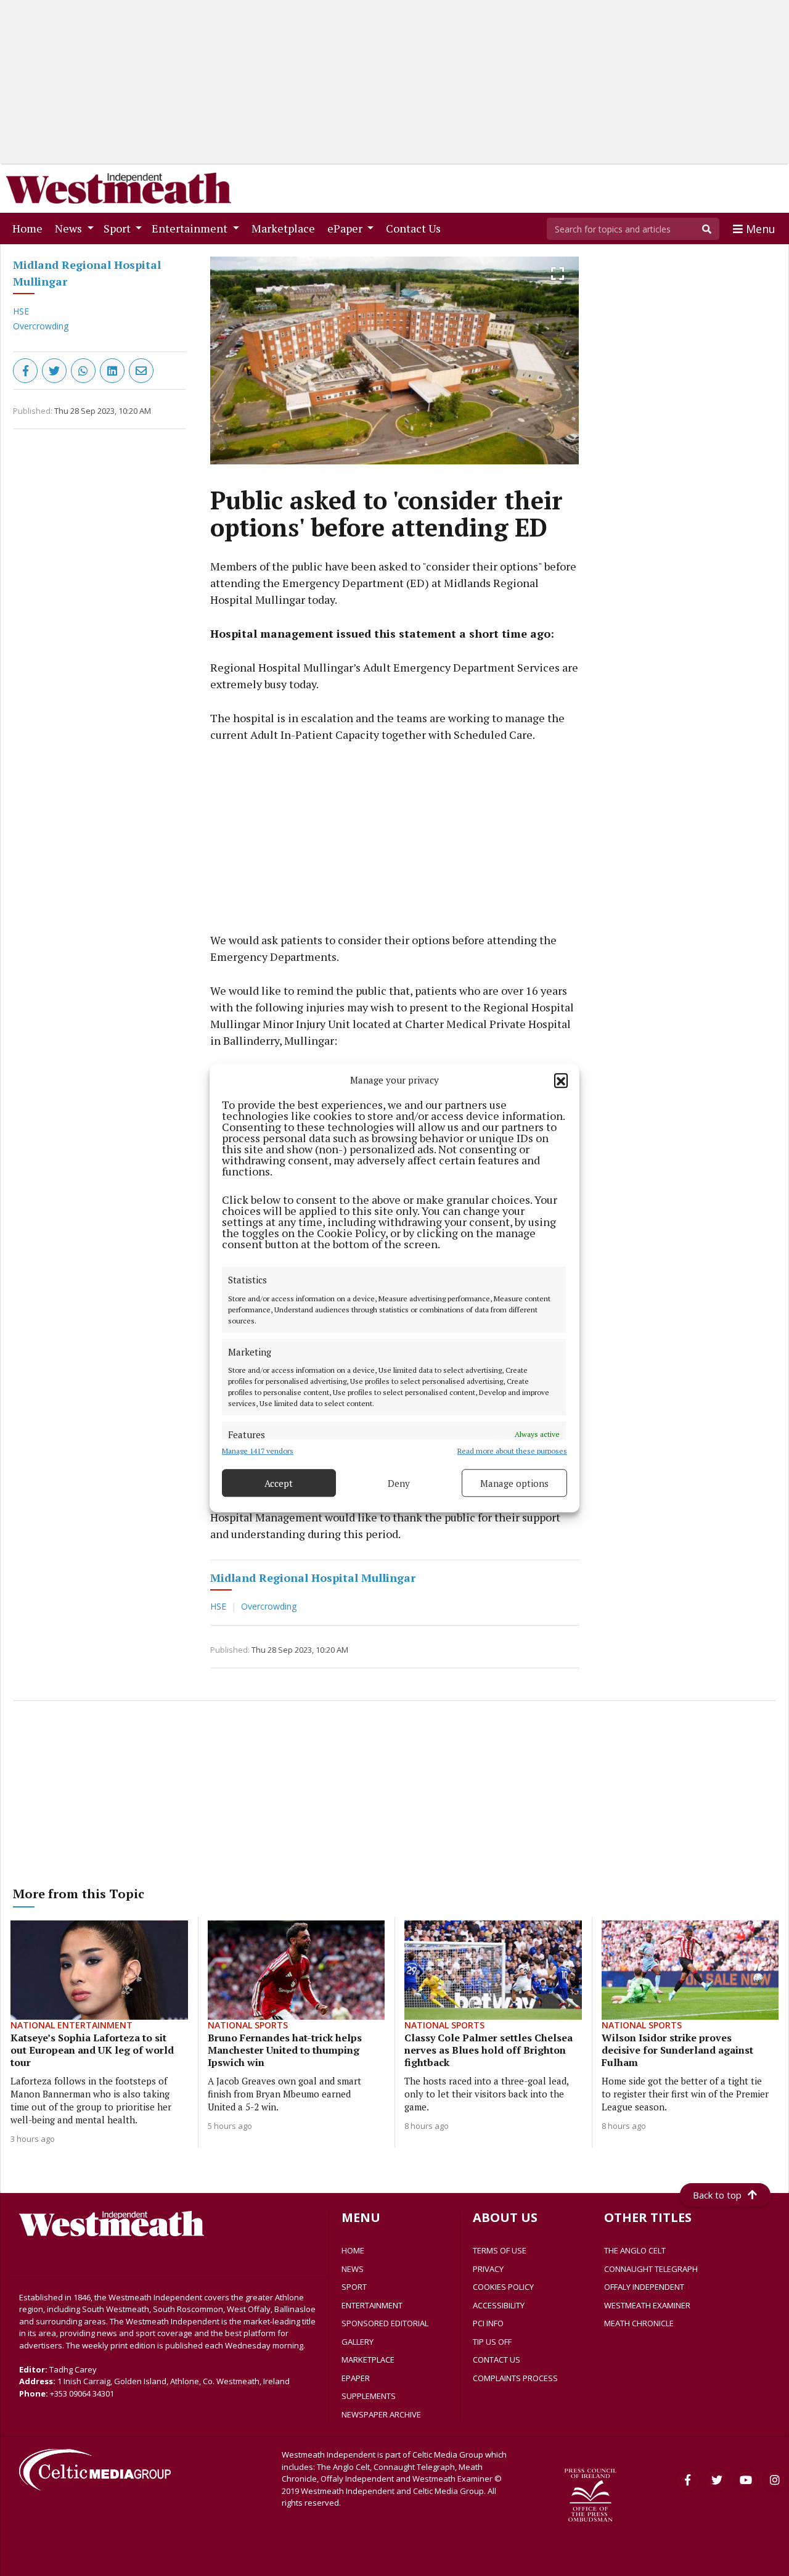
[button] (561, 1080)
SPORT (354, 2287)
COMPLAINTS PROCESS (515, 2378)
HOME (353, 2250)
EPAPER (356, 2378)
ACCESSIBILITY (499, 2305)
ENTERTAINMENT (372, 2305)
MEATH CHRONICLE (639, 2323)
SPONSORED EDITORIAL (385, 2323)
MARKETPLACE (368, 2360)
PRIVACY (488, 2269)
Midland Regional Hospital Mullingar (313, 1578)
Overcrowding (41, 326)
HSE (21, 311)
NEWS (353, 2269)
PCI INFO (488, 2323)
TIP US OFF (492, 2342)
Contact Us (416, 228)
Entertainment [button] (191, 228)
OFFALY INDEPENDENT (644, 2287)
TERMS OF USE (500, 2250)
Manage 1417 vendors (258, 1451)
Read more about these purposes (512, 1451)
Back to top (717, 2195)
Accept (279, 1483)
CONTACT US (497, 2360)
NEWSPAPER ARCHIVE (381, 2414)
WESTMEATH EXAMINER (647, 2305)
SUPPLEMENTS (369, 2396)
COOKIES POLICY (503, 2287)
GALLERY (358, 2342)
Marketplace (286, 228)
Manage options (514, 1483)
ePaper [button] (346, 228)
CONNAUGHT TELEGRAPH (651, 2269)
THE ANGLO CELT (635, 2250)
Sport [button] (118, 228)
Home (30, 228)
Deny (399, 1483)
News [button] (70, 228)
